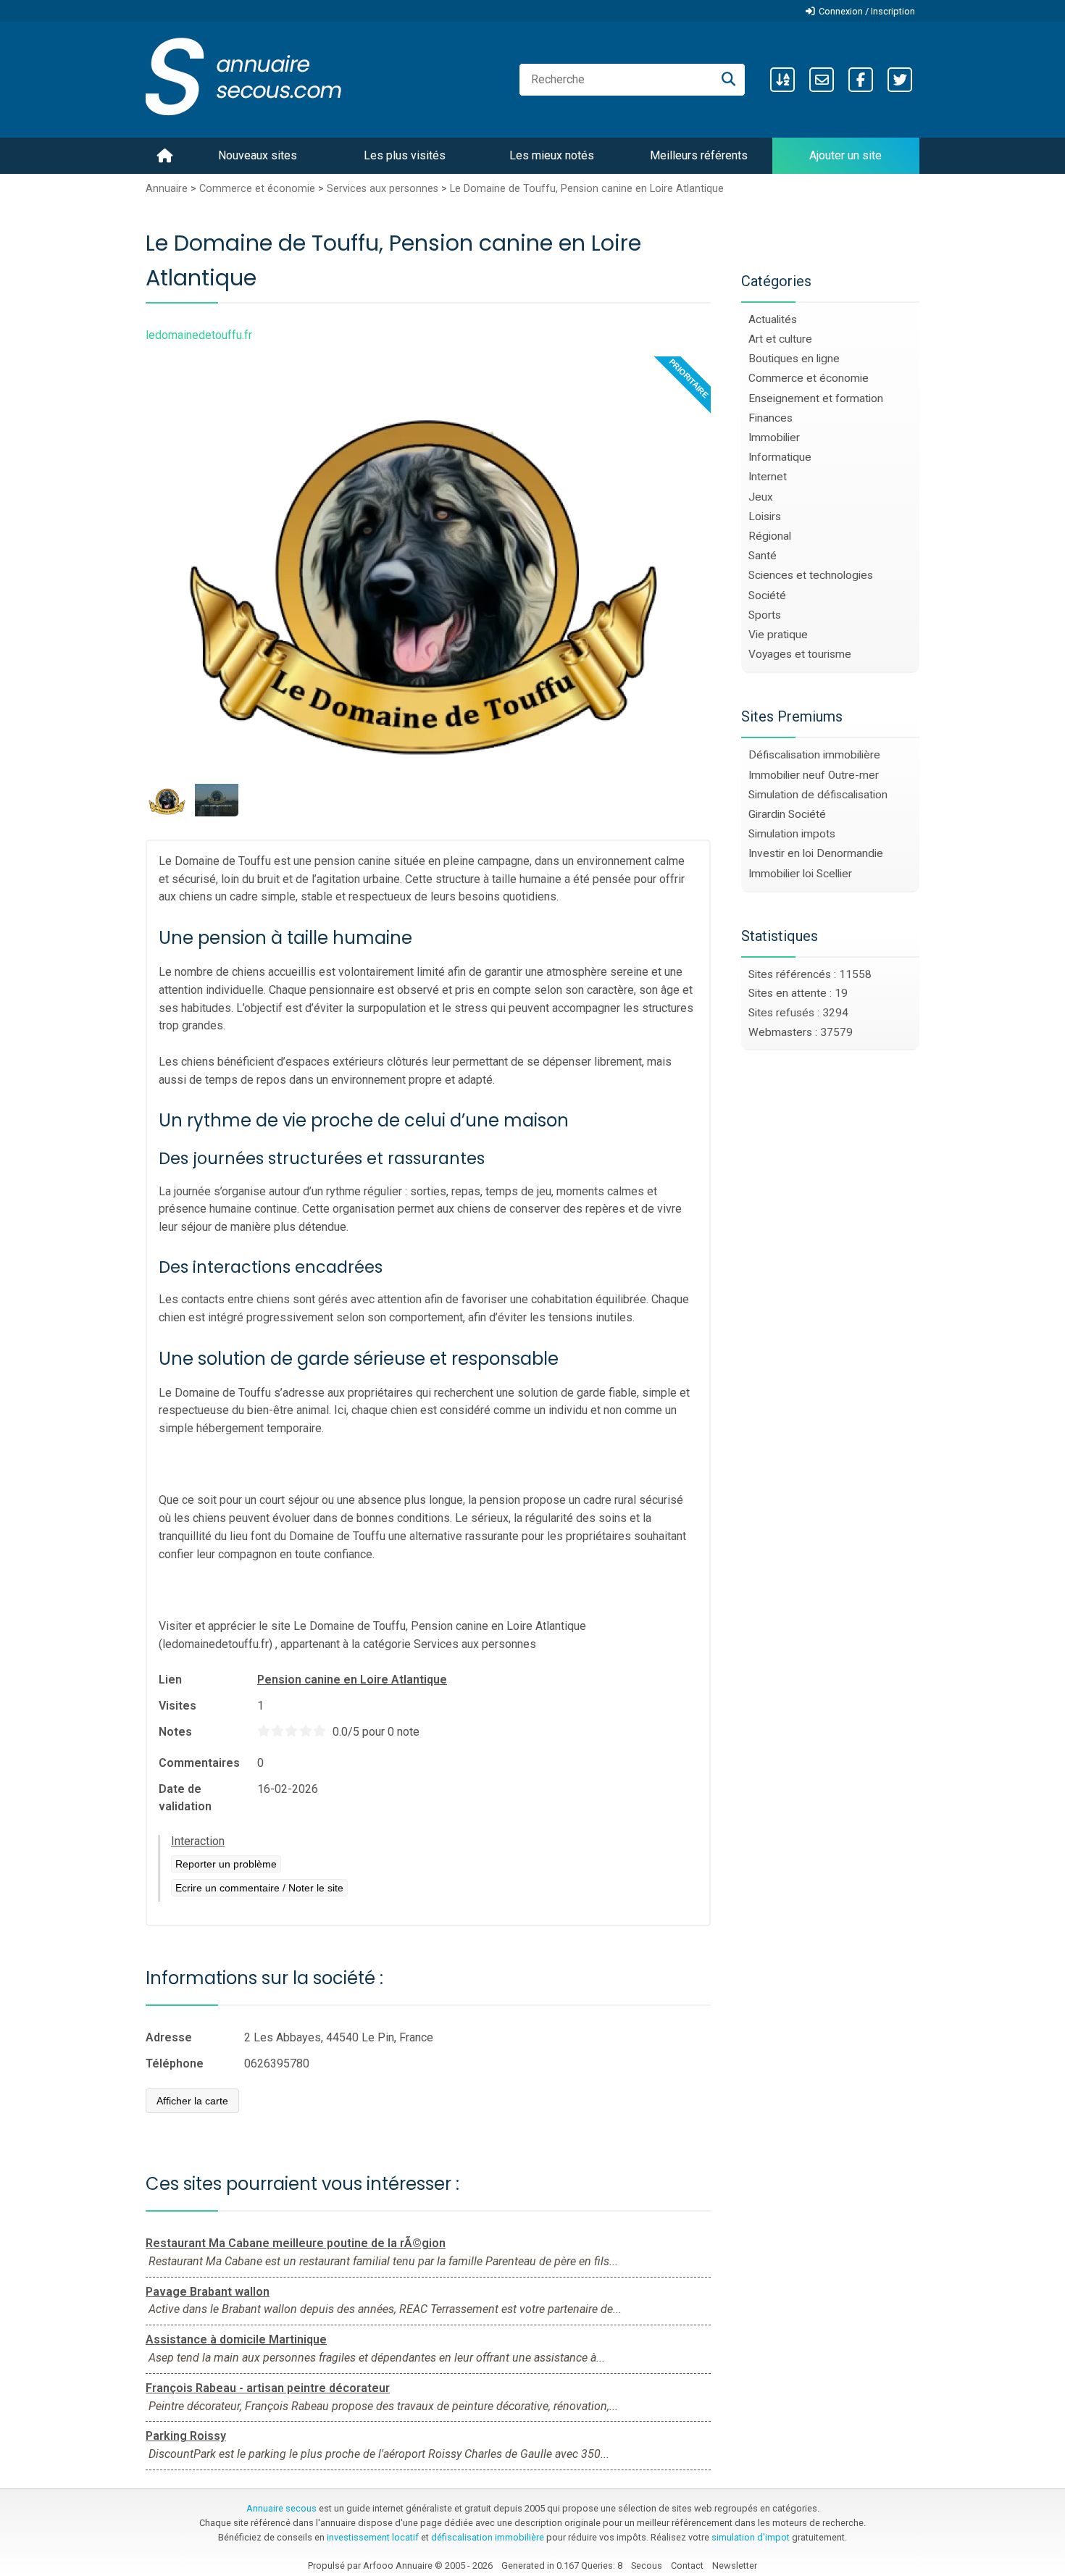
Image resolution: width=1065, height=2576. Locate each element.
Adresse (169, 2037)
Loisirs (765, 517)
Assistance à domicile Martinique (236, 2339)
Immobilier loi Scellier (800, 874)
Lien (170, 1680)
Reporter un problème (226, 1864)
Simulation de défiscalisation (818, 795)
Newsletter (735, 2565)
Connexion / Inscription (867, 11)
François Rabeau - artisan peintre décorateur (268, 2388)
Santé (763, 556)
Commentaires (199, 1763)
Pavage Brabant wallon (208, 2292)
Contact (687, 2565)
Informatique (780, 457)
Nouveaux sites (258, 155)
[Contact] (822, 80)
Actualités (773, 319)
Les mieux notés (552, 155)
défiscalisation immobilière (488, 2537)
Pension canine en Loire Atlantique (352, 1680)
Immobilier (774, 438)
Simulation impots (792, 834)
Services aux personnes (383, 189)
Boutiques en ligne (794, 359)
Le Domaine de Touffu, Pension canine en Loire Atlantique (587, 189)
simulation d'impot (751, 2537)
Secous (647, 2565)
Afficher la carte (192, 2101)
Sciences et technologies (811, 575)
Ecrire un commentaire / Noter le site (259, 1888)
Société (767, 595)
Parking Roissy (186, 2436)
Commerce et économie (257, 189)
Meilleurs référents (699, 155)
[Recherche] (728, 80)
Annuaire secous (281, 2508)
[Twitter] (900, 80)
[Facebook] (861, 80)
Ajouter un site (845, 155)
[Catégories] (782, 80)
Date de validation (185, 1798)
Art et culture (780, 339)
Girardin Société (787, 814)
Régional (770, 536)
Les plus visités (405, 155)
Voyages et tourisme (800, 654)
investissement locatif (373, 2537)
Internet (768, 477)
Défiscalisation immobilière (814, 755)
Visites (177, 1706)
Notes (175, 1732)
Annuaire (167, 189)
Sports (765, 615)
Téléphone (175, 2063)
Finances (770, 418)
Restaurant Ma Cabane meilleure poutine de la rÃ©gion (296, 2243)
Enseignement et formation (816, 398)
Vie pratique (778, 635)
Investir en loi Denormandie (816, 853)
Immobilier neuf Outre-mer (814, 775)
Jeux (761, 497)
